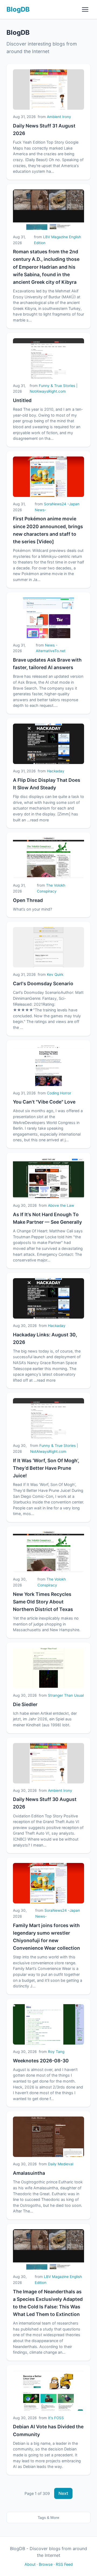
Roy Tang (56, 2052)
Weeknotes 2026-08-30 (41, 2061)
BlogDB (18, 9)
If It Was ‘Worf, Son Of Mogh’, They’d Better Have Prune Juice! (46, 1468)
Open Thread (28, 900)
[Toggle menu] (85, 9)
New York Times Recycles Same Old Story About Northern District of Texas (43, 1602)
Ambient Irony (59, 117)
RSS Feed (64, 2564)
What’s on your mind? (32, 909)
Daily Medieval (61, 2164)
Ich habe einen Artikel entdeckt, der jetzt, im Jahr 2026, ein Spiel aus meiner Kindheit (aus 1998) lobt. (45, 1719)
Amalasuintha (29, 2173)
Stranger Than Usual (66, 1695)
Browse (46, 2564)
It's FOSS (56, 2418)
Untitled (22, 400)
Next (63, 2493)
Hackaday (56, 771)
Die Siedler (25, 1704)
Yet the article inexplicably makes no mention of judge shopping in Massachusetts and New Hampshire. (47, 1624)
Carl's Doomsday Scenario (43, 983)
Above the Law (61, 1205)
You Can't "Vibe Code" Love (44, 1102)
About (30, 2564)
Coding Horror (59, 1093)
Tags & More (48, 2518)
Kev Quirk (55, 974)
